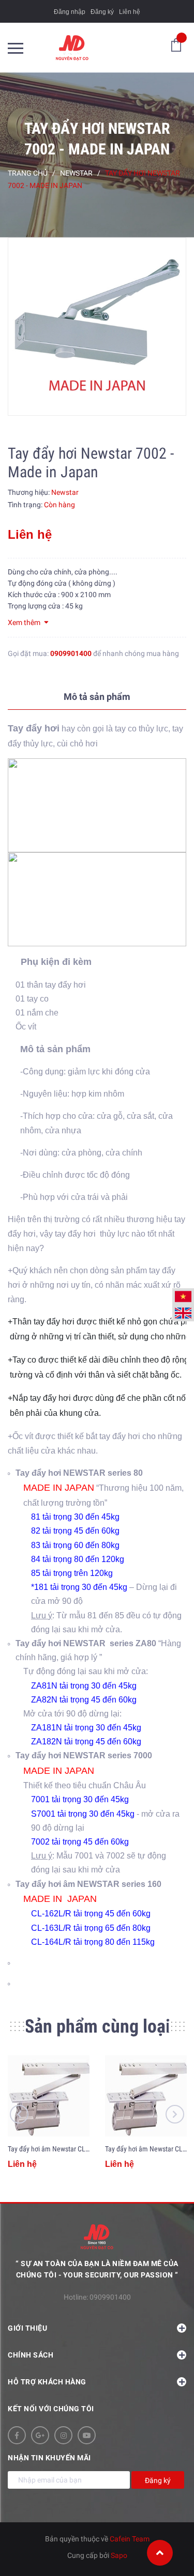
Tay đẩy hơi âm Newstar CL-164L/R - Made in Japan (81, 2149)
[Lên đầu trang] (160, 2553)
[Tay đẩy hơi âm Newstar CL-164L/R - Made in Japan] (49, 2096)
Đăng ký (102, 12)
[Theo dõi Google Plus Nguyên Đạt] (40, 2435)
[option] (97, 327)
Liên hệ (130, 12)
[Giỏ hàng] (176, 44)
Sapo (119, 2555)
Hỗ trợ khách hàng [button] (47, 2382)
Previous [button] (19, 2114)
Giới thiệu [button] (27, 2328)
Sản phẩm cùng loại (97, 2026)
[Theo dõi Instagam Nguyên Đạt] (63, 2435)
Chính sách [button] (31, 2355)
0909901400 (71, 653)
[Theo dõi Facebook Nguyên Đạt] (17, 2435)
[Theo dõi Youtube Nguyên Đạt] (87, 2435)
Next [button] (175, 2114)
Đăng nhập (70, 12)
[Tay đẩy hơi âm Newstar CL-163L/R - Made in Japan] (146, 2096)
